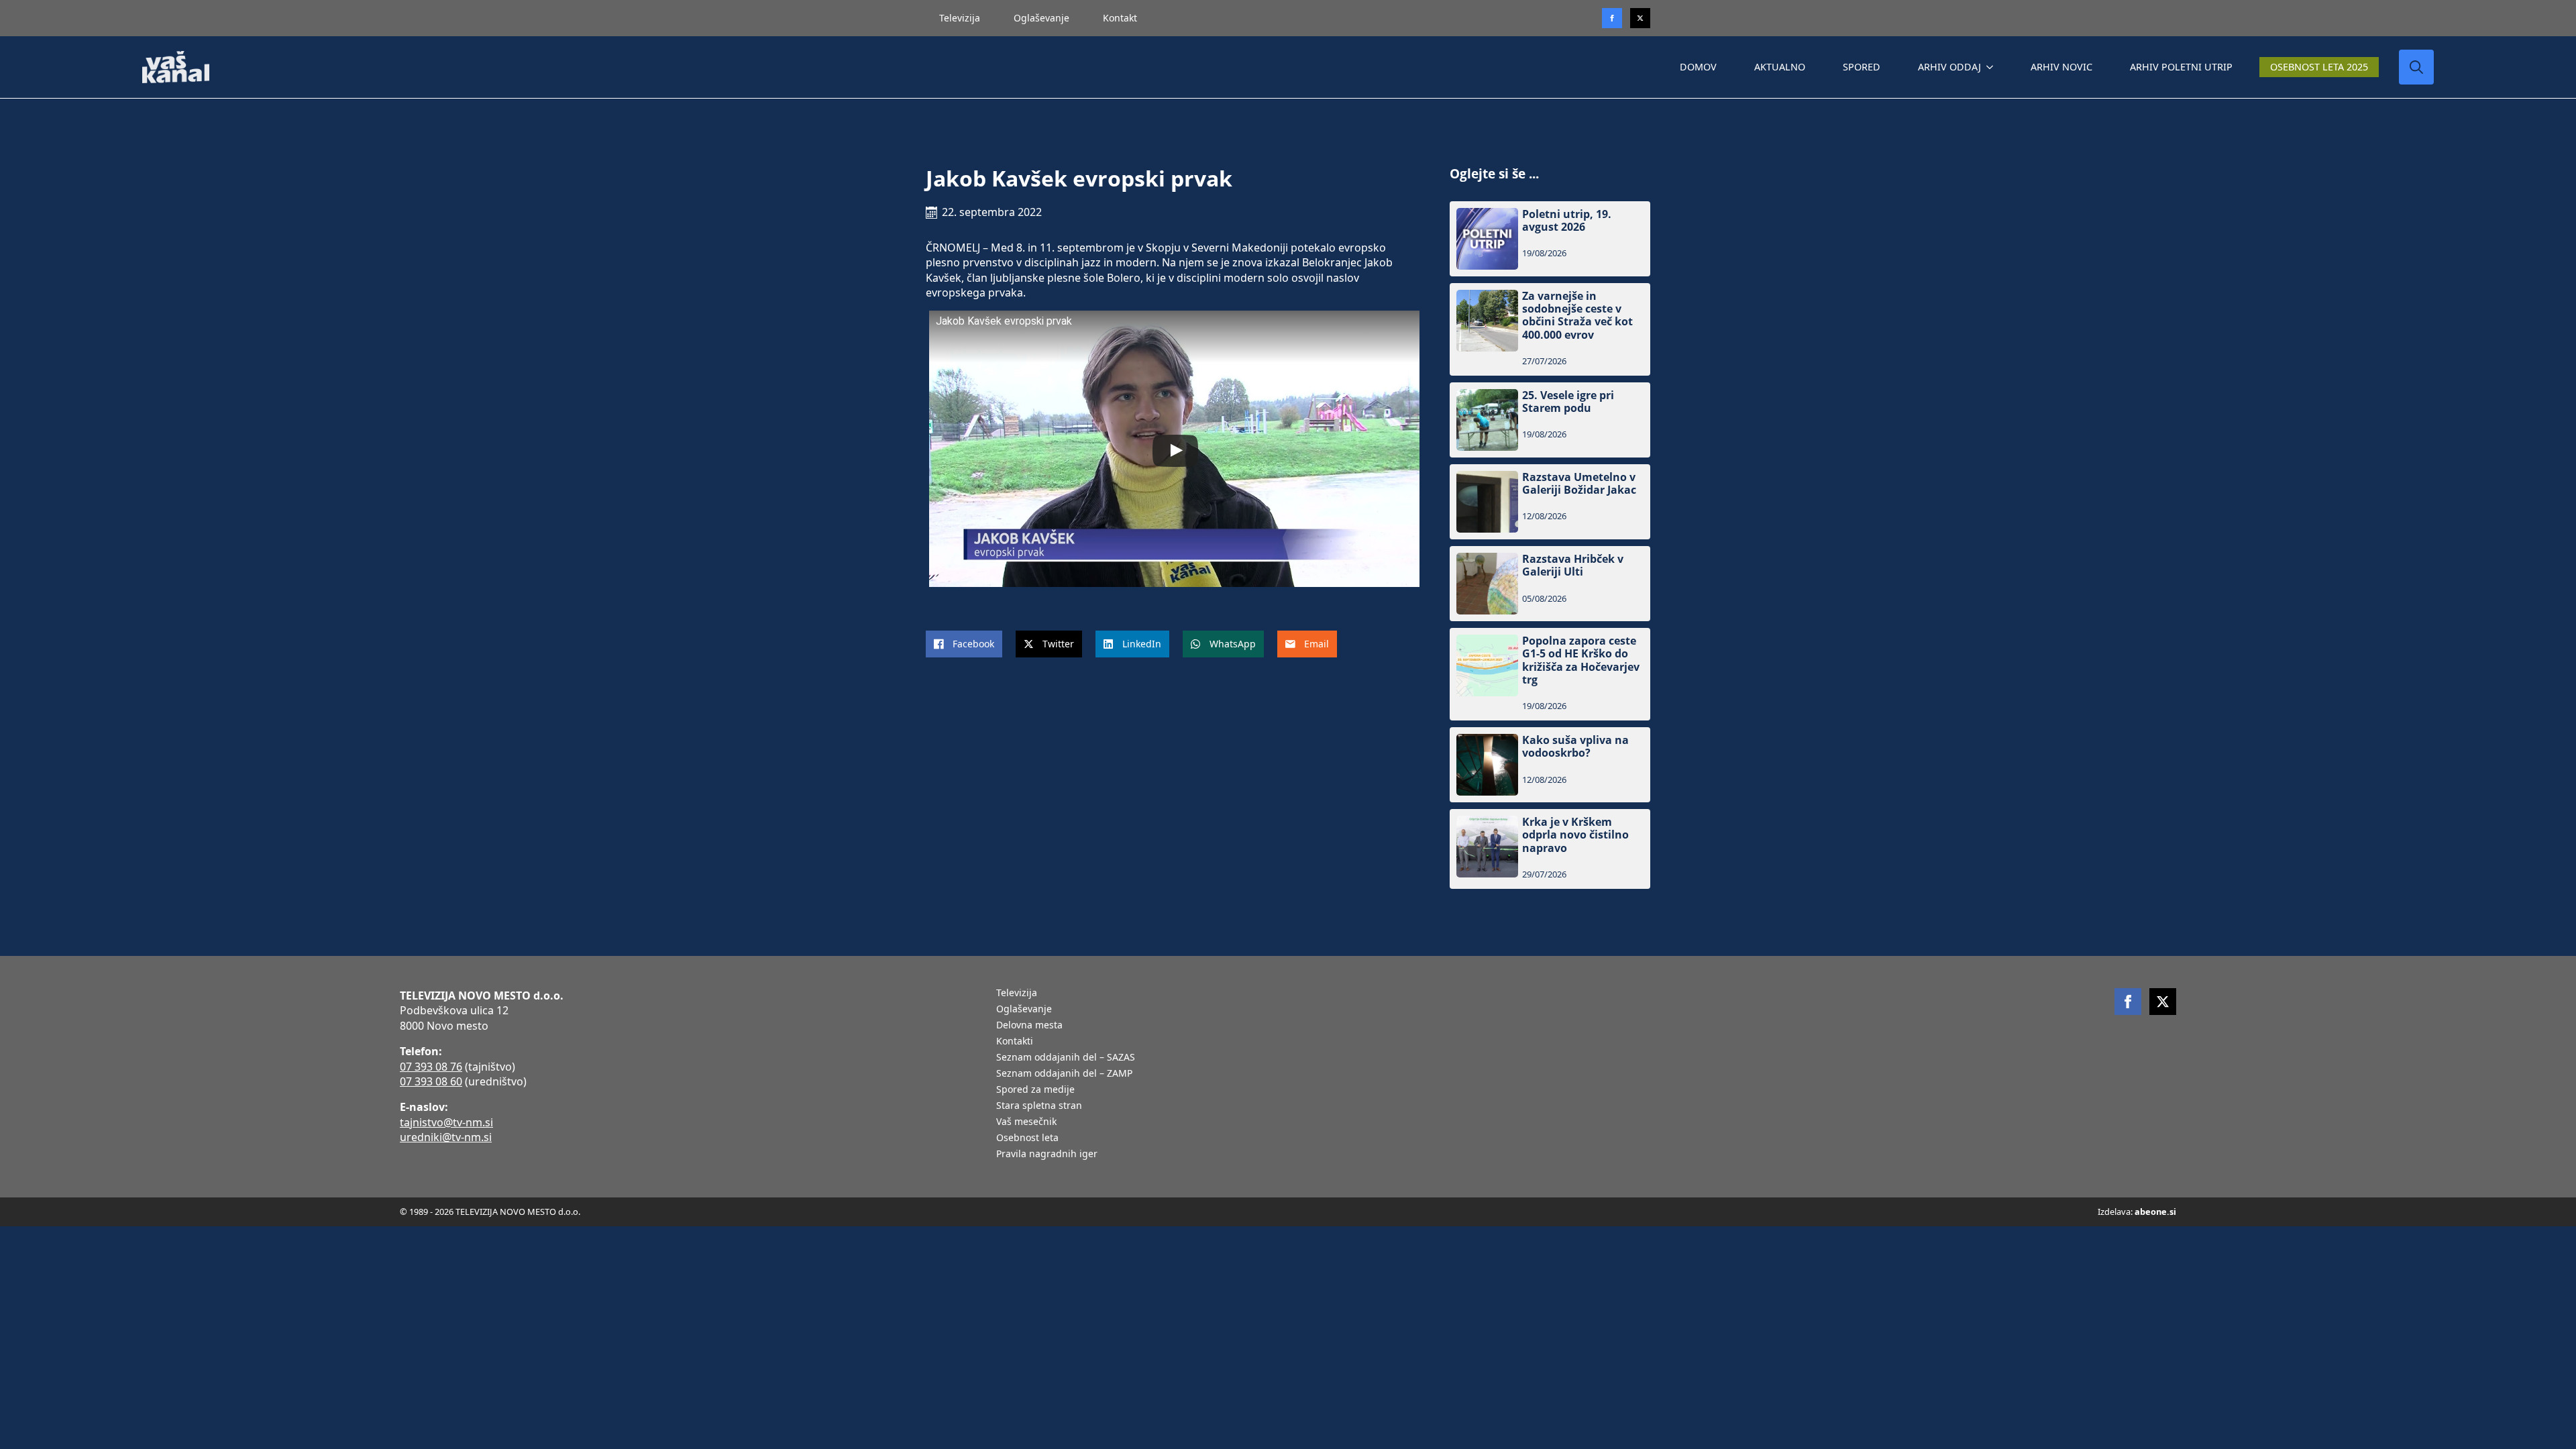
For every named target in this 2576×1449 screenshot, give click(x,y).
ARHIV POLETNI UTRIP (2181, 67)
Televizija (960, 18)
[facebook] (2128, 1002)
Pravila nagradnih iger (1047, 1155)
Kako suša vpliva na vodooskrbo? (1575, 747)
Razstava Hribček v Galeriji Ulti (1573, 566)
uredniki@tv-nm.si (446, 1137)
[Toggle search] (2416, 67)
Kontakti (1015, 1042)
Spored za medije (1035, 1090)
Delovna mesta (1029, 1026)
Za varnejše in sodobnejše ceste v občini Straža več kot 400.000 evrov (1577, 316)
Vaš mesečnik (1026, 1122)
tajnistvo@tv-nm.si (446, 1122)
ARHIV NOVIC (2061, 67)
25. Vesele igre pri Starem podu (1568, 402)
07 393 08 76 (431, 1067)
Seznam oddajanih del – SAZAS (1066, 1058)
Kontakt (1120, 18)
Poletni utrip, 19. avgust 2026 (1567, 221)
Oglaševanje (1041, 18)
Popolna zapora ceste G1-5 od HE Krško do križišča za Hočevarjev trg (1581, 660)
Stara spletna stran (1039, 1106)
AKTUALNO (1780, 67)
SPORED (1862, 67)
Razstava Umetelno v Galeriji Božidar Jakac (1579, 484)
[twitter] (1640, 18)
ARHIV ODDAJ (1949, 67)
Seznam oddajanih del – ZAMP (1064, 1074)
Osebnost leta (1027, 1138)
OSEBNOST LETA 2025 (2319, 67)
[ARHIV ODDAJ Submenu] (1992, 67)
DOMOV (1698, 67)
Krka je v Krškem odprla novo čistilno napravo (1575, 835)
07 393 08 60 (431, 1081)
